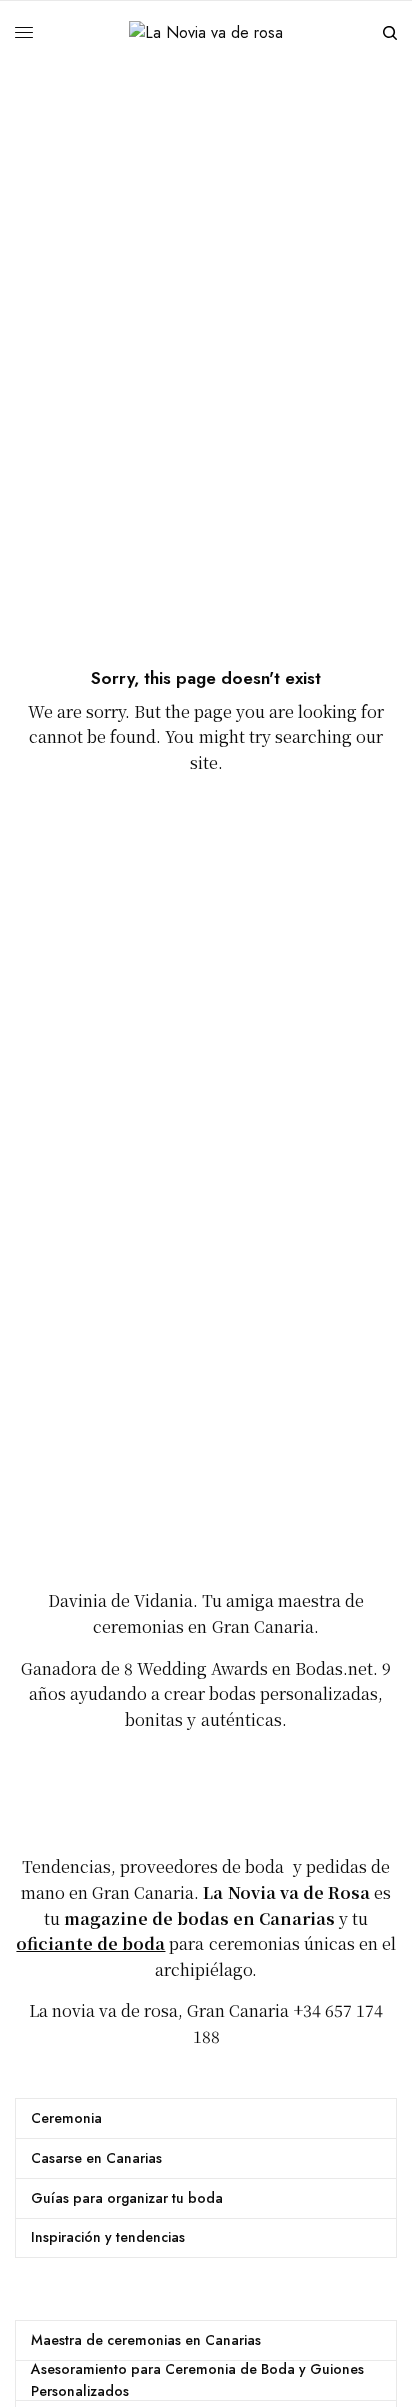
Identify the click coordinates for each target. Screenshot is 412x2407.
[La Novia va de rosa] (206, 33)
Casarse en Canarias (96, 2158)
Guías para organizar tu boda (127, 2198)
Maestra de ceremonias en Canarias (146, 2340)
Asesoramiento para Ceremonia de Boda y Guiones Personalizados (197, 2380)
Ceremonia (66, 2118)
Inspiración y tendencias (108, 2237)
